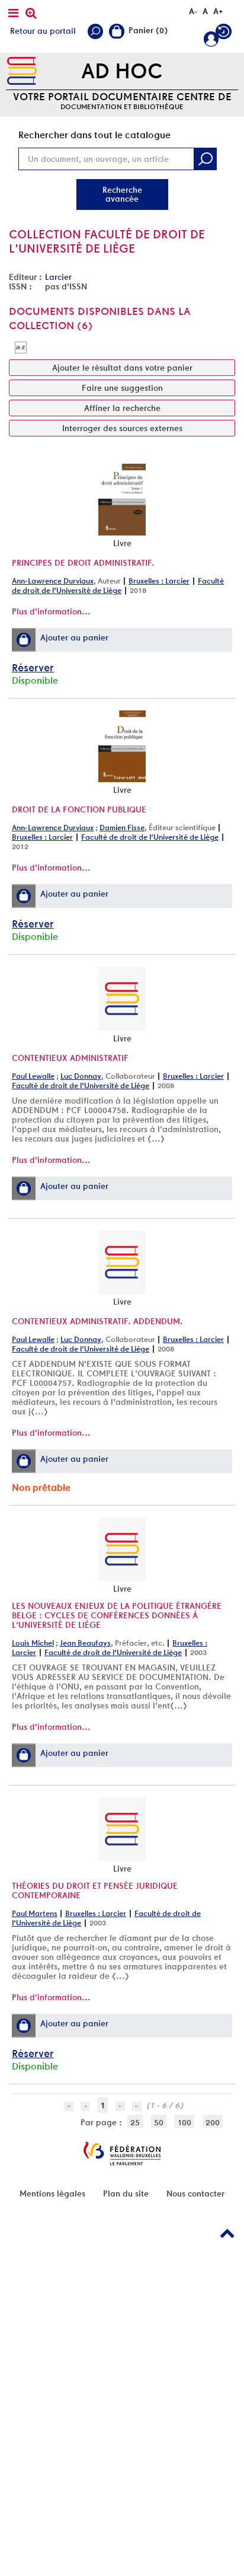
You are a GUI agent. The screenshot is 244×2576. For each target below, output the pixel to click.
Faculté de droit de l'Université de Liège (118, 586)
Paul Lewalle (33, 1076)
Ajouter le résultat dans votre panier (122, 368)
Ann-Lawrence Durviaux (53, 581)
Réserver (33, 667)
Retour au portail (43, 31)
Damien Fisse (122, 828)
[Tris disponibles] (21, 347)
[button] (24, 640)
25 (135, 2122)
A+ (218, 11)
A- (193, 11)
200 (213, 2122)
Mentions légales (52, 2194)
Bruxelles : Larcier (159, 581)
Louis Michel (33, 1643)
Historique (225, 34)
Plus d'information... (51, 611)
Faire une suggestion (122, 388)
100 (184, 2122)
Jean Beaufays (85, 1643)
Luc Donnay (81, 1076)
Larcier (58, 277)
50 (159, 2122)
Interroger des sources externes (122, 428)
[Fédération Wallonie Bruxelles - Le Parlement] (122, 2153)
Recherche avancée (122, 194)
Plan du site (126, 2194)
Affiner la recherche (122, 408)
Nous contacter (195, 2194)
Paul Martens (35, 1913)
